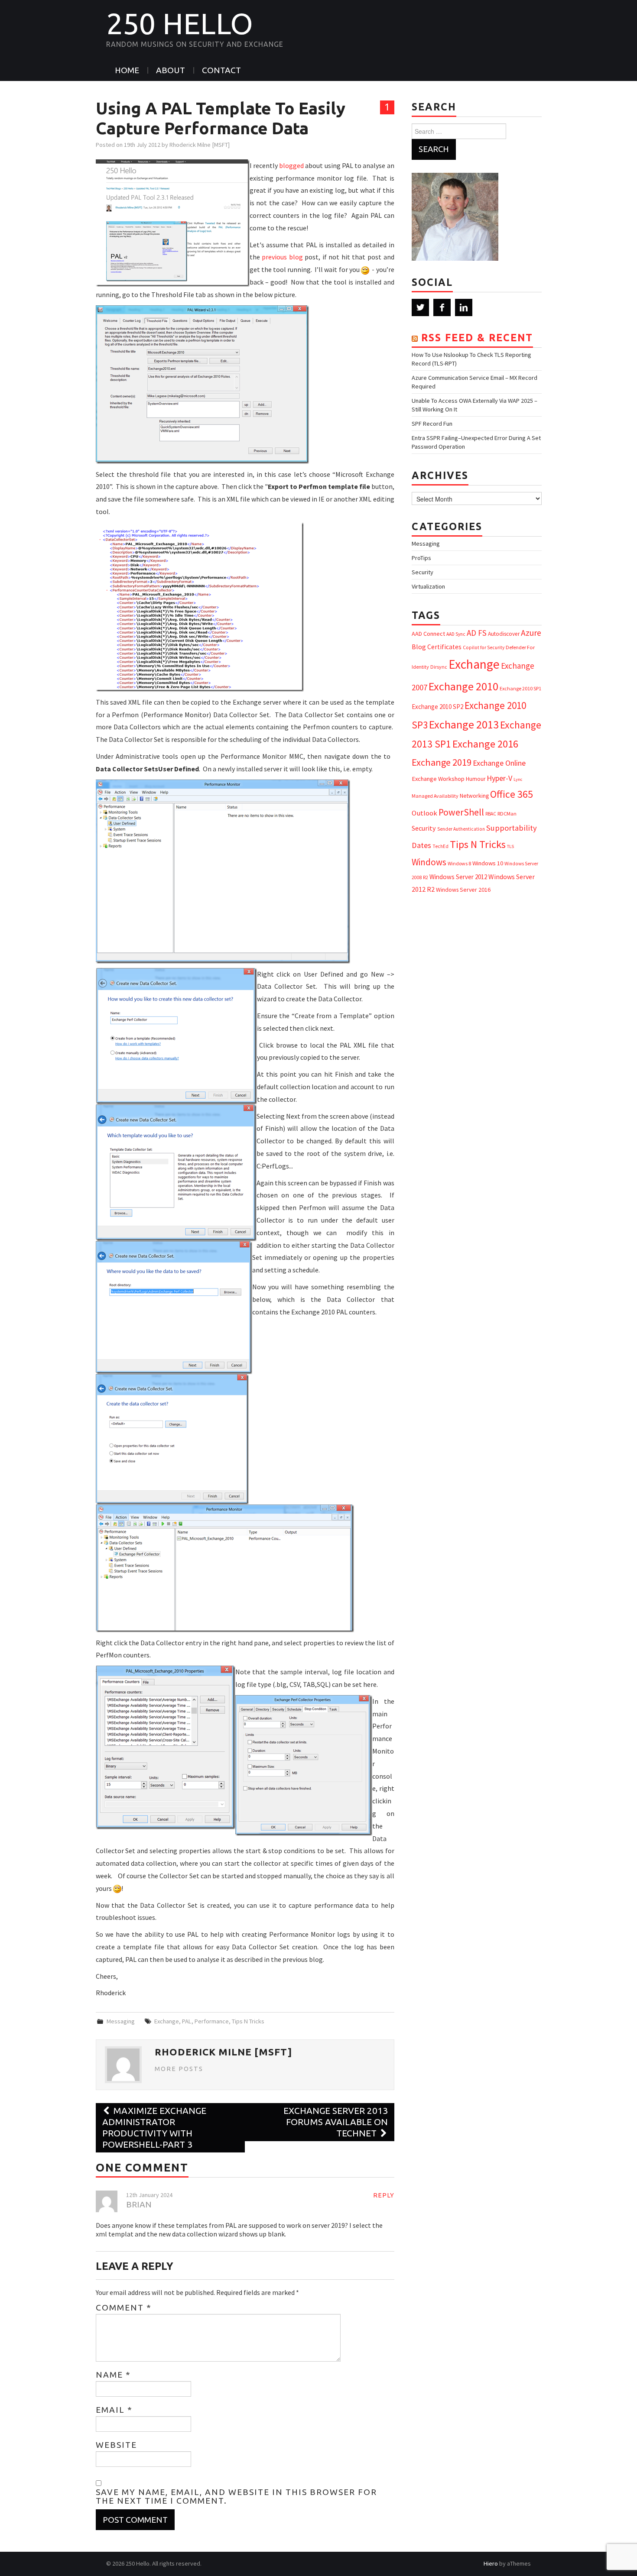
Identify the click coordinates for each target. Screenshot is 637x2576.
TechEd (440, 846)
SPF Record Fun (432, 424)
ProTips (421, 558)
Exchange (167, 2021)
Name (113, 2375)
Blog (419, 647)
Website (116, 2445)
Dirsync (439, 667)
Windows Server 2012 (458, 877)
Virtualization (428, 586)
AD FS (477, 633)
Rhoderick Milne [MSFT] (200, 145)
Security (422, 572)
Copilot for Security (484, 647)
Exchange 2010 (463, 686)
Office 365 (512, 794)
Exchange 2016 (485, 744)
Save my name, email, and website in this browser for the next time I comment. (236, 2496)
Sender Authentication (461, 829)
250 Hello (180, 23)
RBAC (491, 814)
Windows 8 (459, 863)
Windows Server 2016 (463, 890)
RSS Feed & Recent (477, 338)
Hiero (491, 2563)
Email (114, 2410)
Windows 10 (488, 863)
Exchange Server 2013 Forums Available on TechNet (336, 2122)
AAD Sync (456, 634)
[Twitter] (420, 307)
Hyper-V (499, 778)
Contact (221, 70)
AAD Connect (428, 634)
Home (127, 70)
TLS (510, 846)
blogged (291, 165)
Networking (474, 796)
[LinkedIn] (464, 307)
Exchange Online (499, 763)
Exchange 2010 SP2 (437, 707)
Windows (429, 862)
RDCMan (507, 814)
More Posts (179, 2069)
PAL (187, 2021)
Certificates (444, 647)
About (171, 70)
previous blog (282, 257)
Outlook (424, 813)
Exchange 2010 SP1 (520, 688)
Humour (476, 779)
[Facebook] (442, 307)
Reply (384, 2195)
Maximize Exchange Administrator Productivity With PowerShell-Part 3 (154, 2128)
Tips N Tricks (248, 2021)
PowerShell (461, 812)
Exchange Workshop (438, 779)
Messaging (121, 2021)
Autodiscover (504, 634)
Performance (212, 2021)
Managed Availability (435, 796)
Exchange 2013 (464, 724)
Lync (518, 779)
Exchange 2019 (442, 762)
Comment (124, 2307)
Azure (531, 633)
